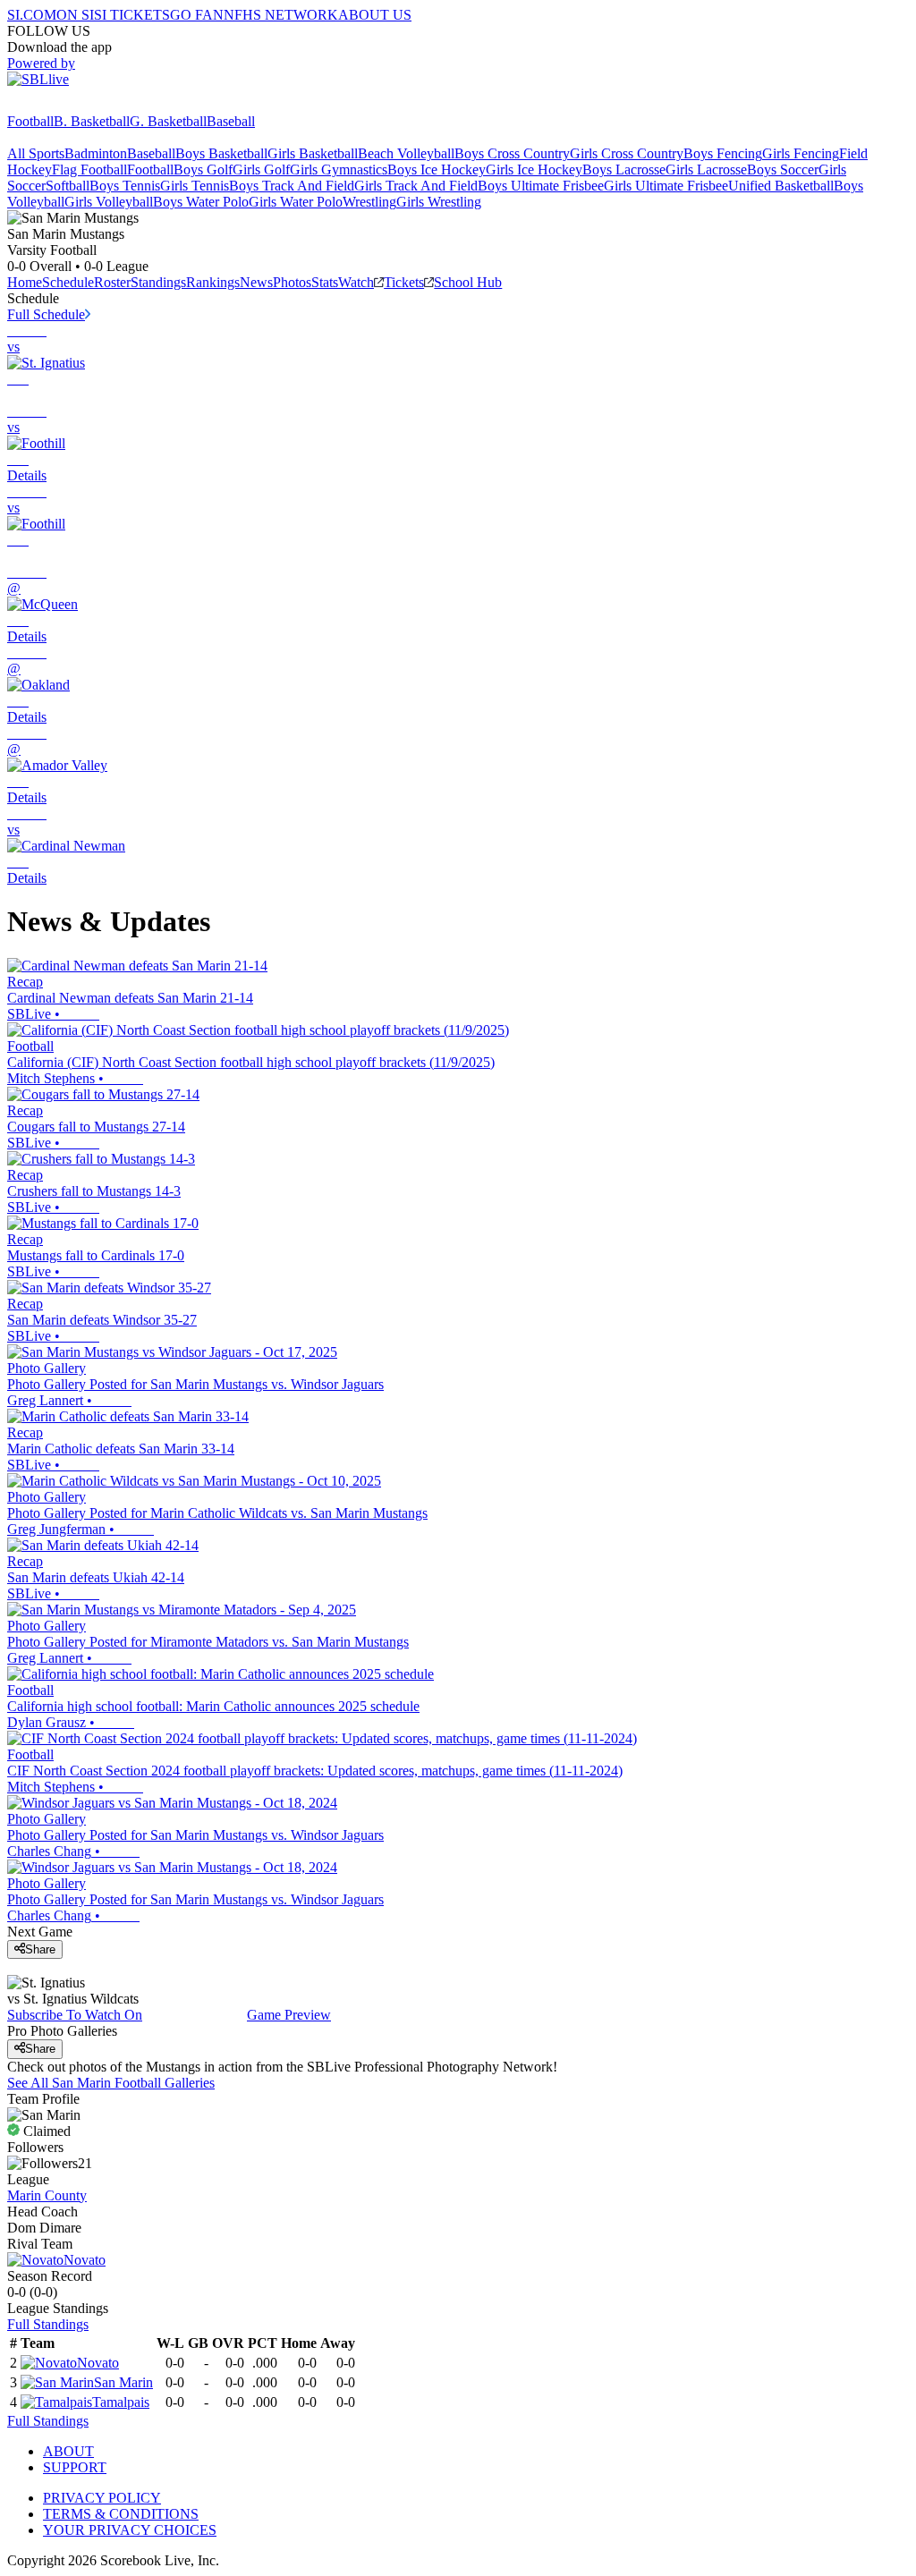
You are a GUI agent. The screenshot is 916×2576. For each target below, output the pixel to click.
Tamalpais (121, 2402)
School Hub (468, 282)
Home (25, 282)
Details (27, 475)
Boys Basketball (221, 153)
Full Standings (48, 2324)
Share (40, 1949)
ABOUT (68, 2451)
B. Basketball (92, 121)
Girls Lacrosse (706, 169)
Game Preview (289, 2015)
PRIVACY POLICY (102, 2498)
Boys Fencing (723, 153)
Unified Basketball (781, 186)
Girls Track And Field (416, 186)
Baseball (231, 121)
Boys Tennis (125, 186)
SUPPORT (75, 2467)
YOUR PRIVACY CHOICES (130, 2530)
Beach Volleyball (406, 153)
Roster (112, 282)
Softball (68, 186)
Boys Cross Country (512, 153)
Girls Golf (261, 169)
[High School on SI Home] (76, 105)
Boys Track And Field (292, 186)
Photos (292, 282)
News (256, 282)
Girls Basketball (313, 153)
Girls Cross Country (627, 153)
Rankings (213, 282)
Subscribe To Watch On (75, 2015)
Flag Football (89, 169)
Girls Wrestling (439, 202)
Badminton (96, 153)
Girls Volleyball (109, 202)
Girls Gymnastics (339, 169)
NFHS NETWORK (281, 15)
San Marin (123, 2382)
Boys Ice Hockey (437, 169)
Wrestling (369, 202)
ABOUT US (375, 15)
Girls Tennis (195, 186)
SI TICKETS (132, 15)
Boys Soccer (783, 169)
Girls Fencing (801, 153)
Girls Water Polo (296, 202)
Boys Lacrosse (624, 169)
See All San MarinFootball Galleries (111, 2083)
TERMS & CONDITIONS (121, 2514)
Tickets (404, 282)
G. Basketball (168, 121)
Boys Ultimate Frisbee (541, 186)
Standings (158, 282)
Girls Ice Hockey (534, 169)
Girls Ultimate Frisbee (666, 186)
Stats (325, 282)
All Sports (36, 153)
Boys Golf (203, 169)
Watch (356, 282)
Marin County (47, 2195)
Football (30, 121)
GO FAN (197, 15)
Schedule (68, 282)
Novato (85, 2260)
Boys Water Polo (201, 202)
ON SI (75, 15)
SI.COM (32, 15)
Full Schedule (46, 314)
